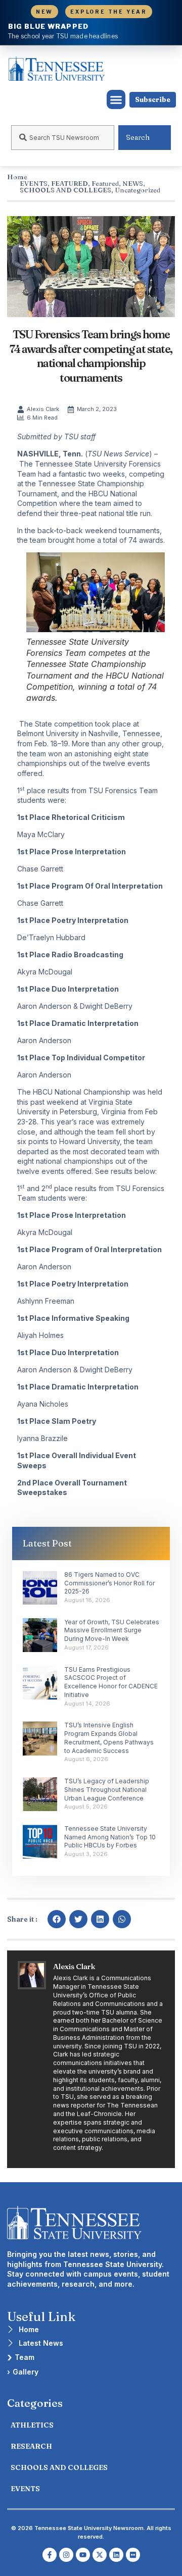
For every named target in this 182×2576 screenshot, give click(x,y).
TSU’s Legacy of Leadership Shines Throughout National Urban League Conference (107, 1790)
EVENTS (34, 183)
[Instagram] (66, 2555)
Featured (105, 183)
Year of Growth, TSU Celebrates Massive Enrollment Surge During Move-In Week (112, 1631)
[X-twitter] (100, 2555)
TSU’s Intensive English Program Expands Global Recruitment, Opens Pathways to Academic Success (109, 1738)
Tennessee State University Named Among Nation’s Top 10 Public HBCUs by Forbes (110, 1837)
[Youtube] (83, 2555)
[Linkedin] (116, 2555)
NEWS (133, 183)
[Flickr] (133, 2555)
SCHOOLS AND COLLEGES (65, 190)
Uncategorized (138, 190)
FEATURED (70, 183)
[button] (116, 99)
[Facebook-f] (50, 2555)
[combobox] (63, 138)
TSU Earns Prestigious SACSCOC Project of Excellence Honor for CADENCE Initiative (111, 1682)
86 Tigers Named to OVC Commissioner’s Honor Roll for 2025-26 (109, 1583)
